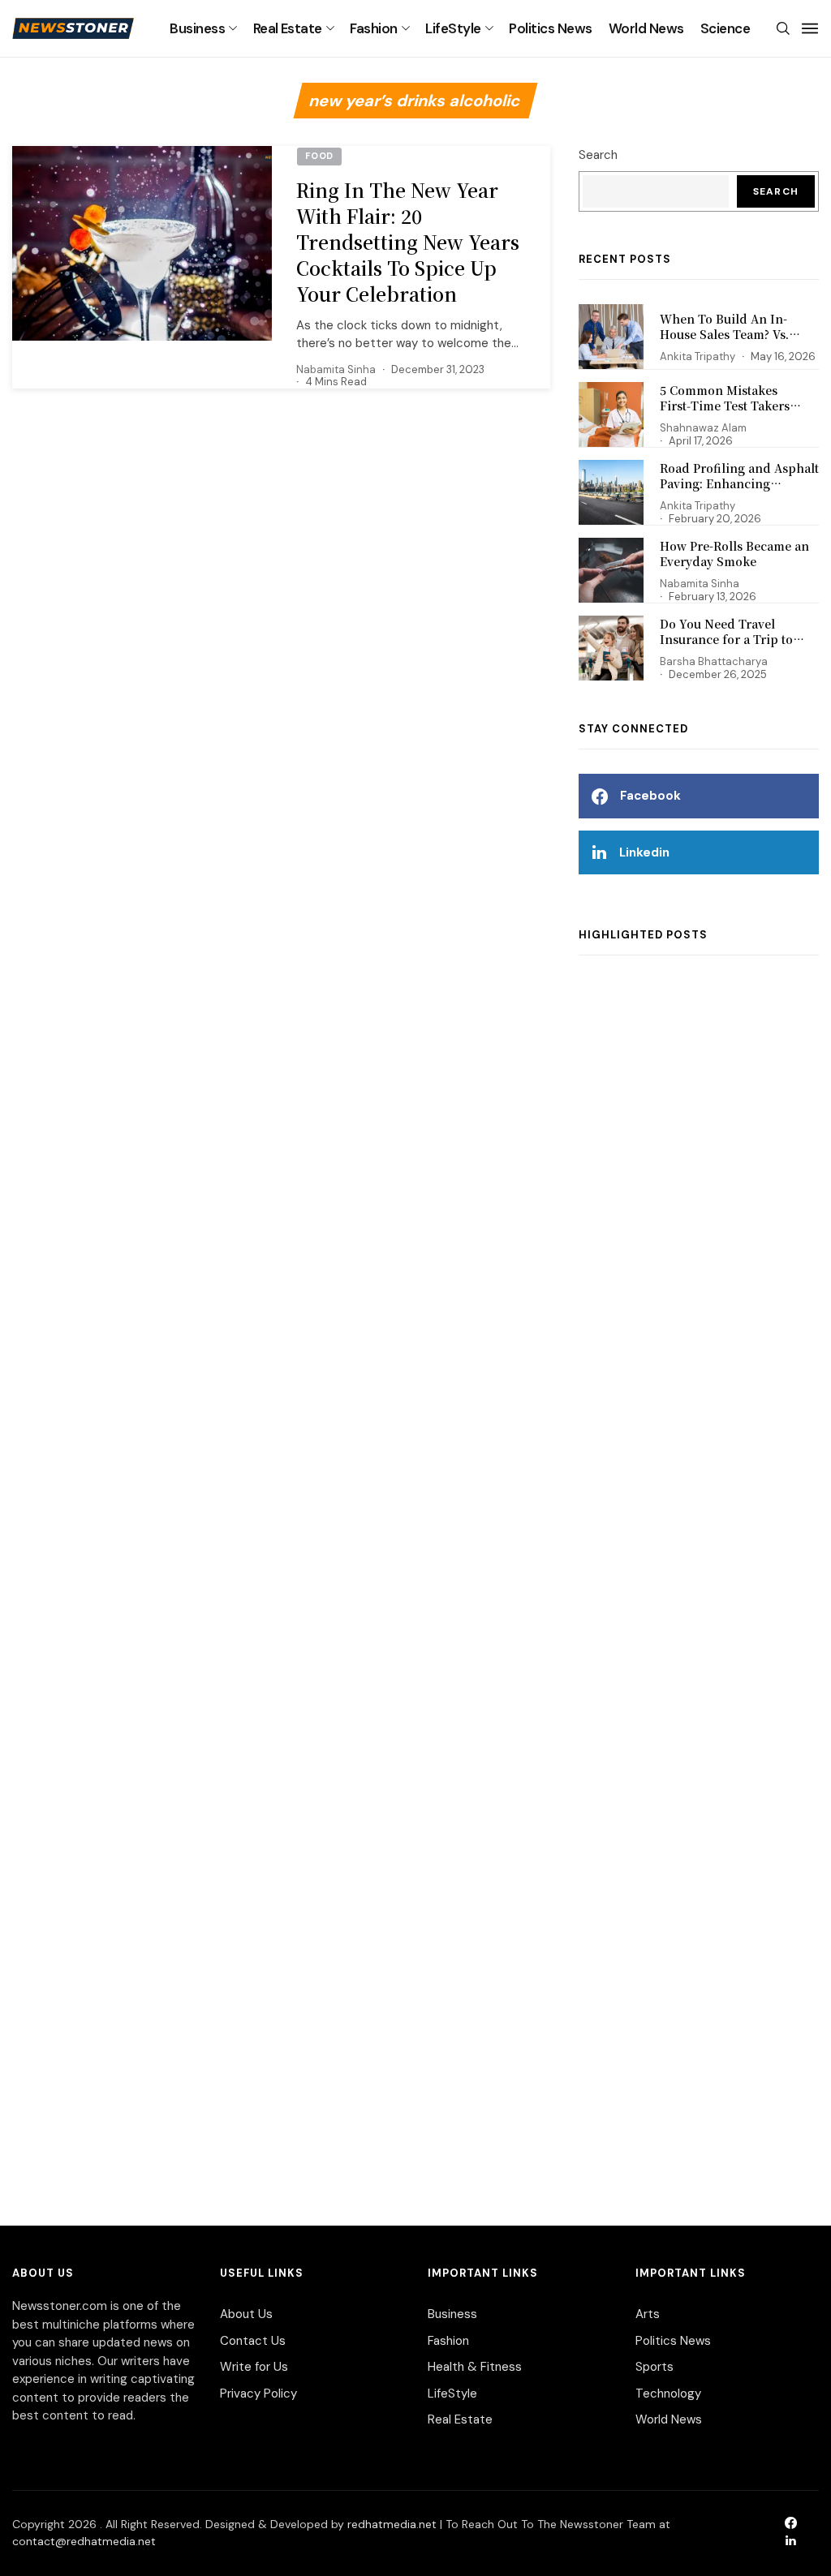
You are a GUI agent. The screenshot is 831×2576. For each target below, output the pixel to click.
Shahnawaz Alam (703, 428)
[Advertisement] (699, 1574)
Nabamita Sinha (336, 369)
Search (598, 155)
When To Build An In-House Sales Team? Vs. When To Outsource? (724, 335)
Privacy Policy (258, 2394)
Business (197, 28)
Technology (668, 2394)
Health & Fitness (475, 2367)
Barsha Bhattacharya (714, 661)
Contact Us (253, 2341)
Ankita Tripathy (698, 356)
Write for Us (254, 2367)
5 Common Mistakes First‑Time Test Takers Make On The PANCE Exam (738, 406)
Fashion (373, 28)
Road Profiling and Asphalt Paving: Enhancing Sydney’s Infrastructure (739, 484)
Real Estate (288, 28)
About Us (246, 2314)
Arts (648, 2314)
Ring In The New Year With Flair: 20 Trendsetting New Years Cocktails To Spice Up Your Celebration (408, 243)
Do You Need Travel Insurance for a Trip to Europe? (726, 640)
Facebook (650, 796)
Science (725, 28)
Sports (654, 2367)
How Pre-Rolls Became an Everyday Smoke (734, 554)
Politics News (550, 28)
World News (646, 28)
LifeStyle (453, 28)
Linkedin (644, 852)
